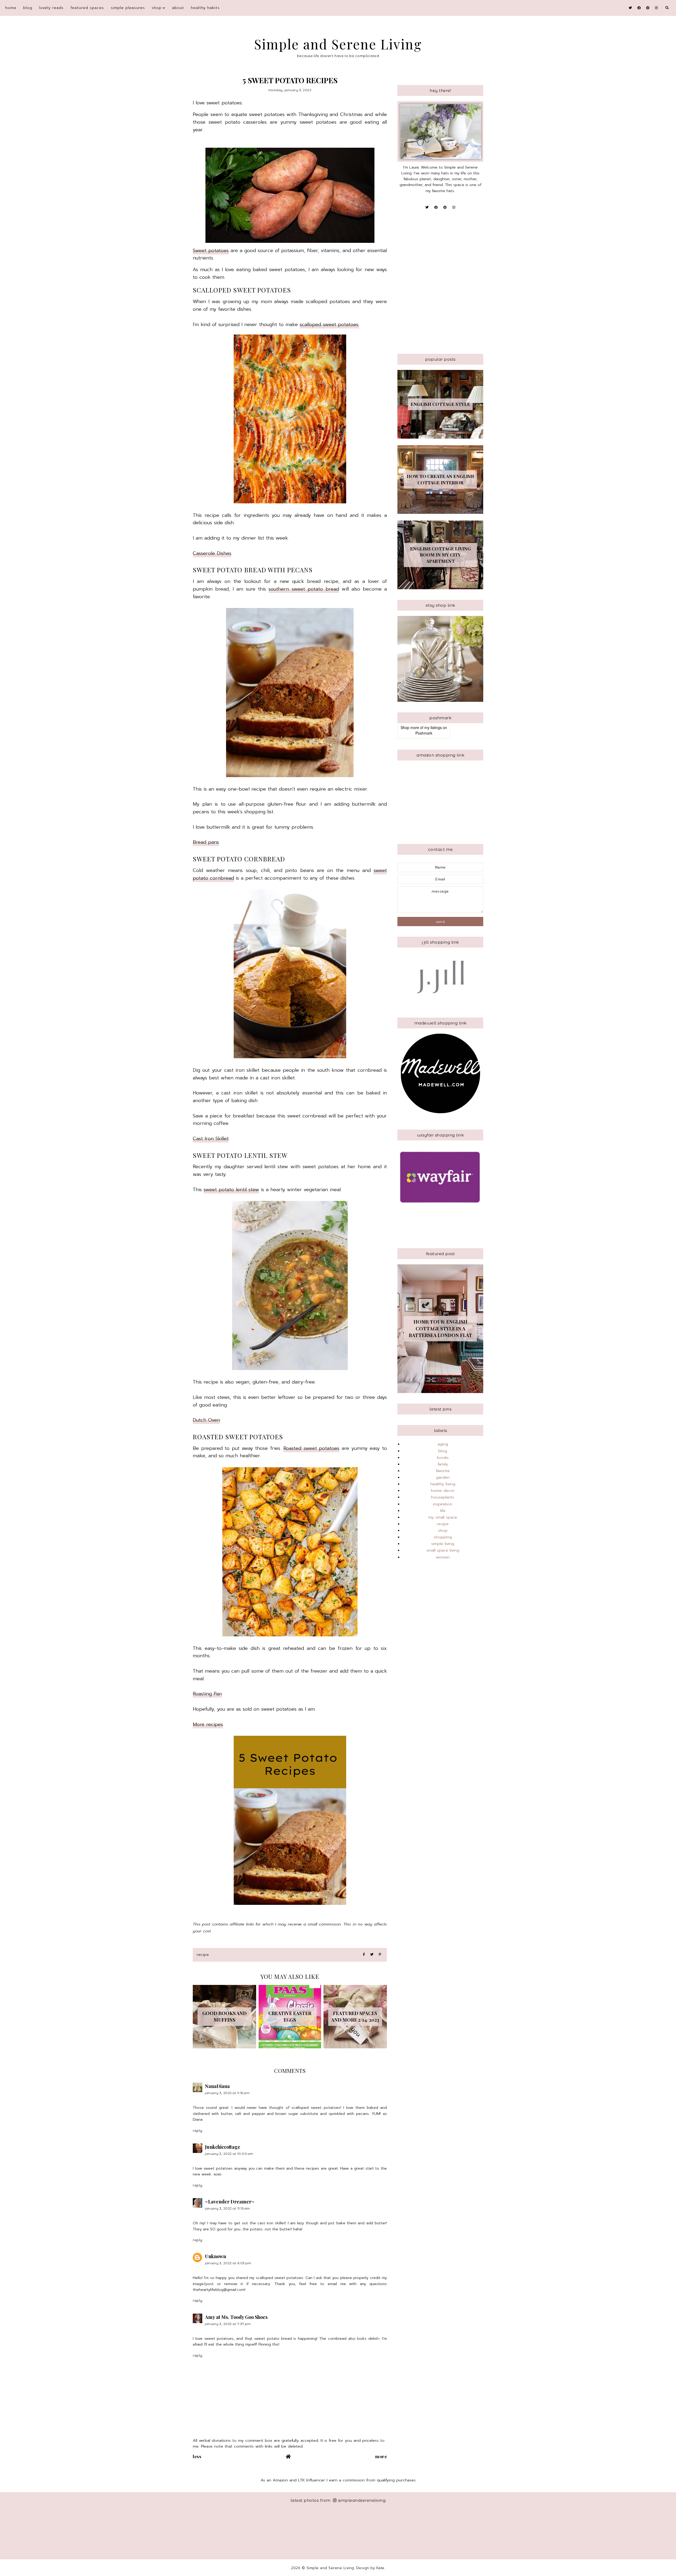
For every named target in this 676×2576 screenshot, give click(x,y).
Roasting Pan (207, 1694)
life (443, 1511)
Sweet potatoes (211, 250)
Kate (380, 2568)
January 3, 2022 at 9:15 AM (227, 2093)
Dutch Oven (206, 1420)
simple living (443, 1544)
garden (443, 1477)
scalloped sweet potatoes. (329, 324)
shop (157, 8)
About (178, 8)
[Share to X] (372, 1955)
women (443, 1557)
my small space (443, 1517)
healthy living (443, 1484)
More (381, 2456)
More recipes (208, 1724)
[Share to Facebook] (364, 1955)
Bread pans (206, 842)
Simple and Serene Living (338, 44)
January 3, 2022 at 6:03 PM (228, 2263)
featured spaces (87, 8)
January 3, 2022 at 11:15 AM (227, 2208)
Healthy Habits (205, 8)
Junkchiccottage (223, 2147)
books (443, 1458)
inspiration (443, 1504)
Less (197, 2456)
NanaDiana (217, 2086)
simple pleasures (128, 8)
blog (28, 8)
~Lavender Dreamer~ (230, 2202)
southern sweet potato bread (304, 589)
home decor (443, 1491)
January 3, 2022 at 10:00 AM (229, 2154)
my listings (433, 727)
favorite (443, 1471)
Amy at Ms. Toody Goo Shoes (236, 2317)
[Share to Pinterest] (380, 1955)
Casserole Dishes (212, 553)
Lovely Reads (51, 8)
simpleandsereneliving (362, 2500)
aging (443, 1444)
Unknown (215, 2256)
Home (11, 8)
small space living (443, 1550)
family (443, 1464)
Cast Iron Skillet (211, 1139)
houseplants (443, 1497)
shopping (443, 1537)
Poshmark (424, 733)
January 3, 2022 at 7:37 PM (228, 2324)
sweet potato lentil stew (231, 1190)
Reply (198, 2131)
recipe (203, 1955)
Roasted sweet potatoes (311, 1448)
